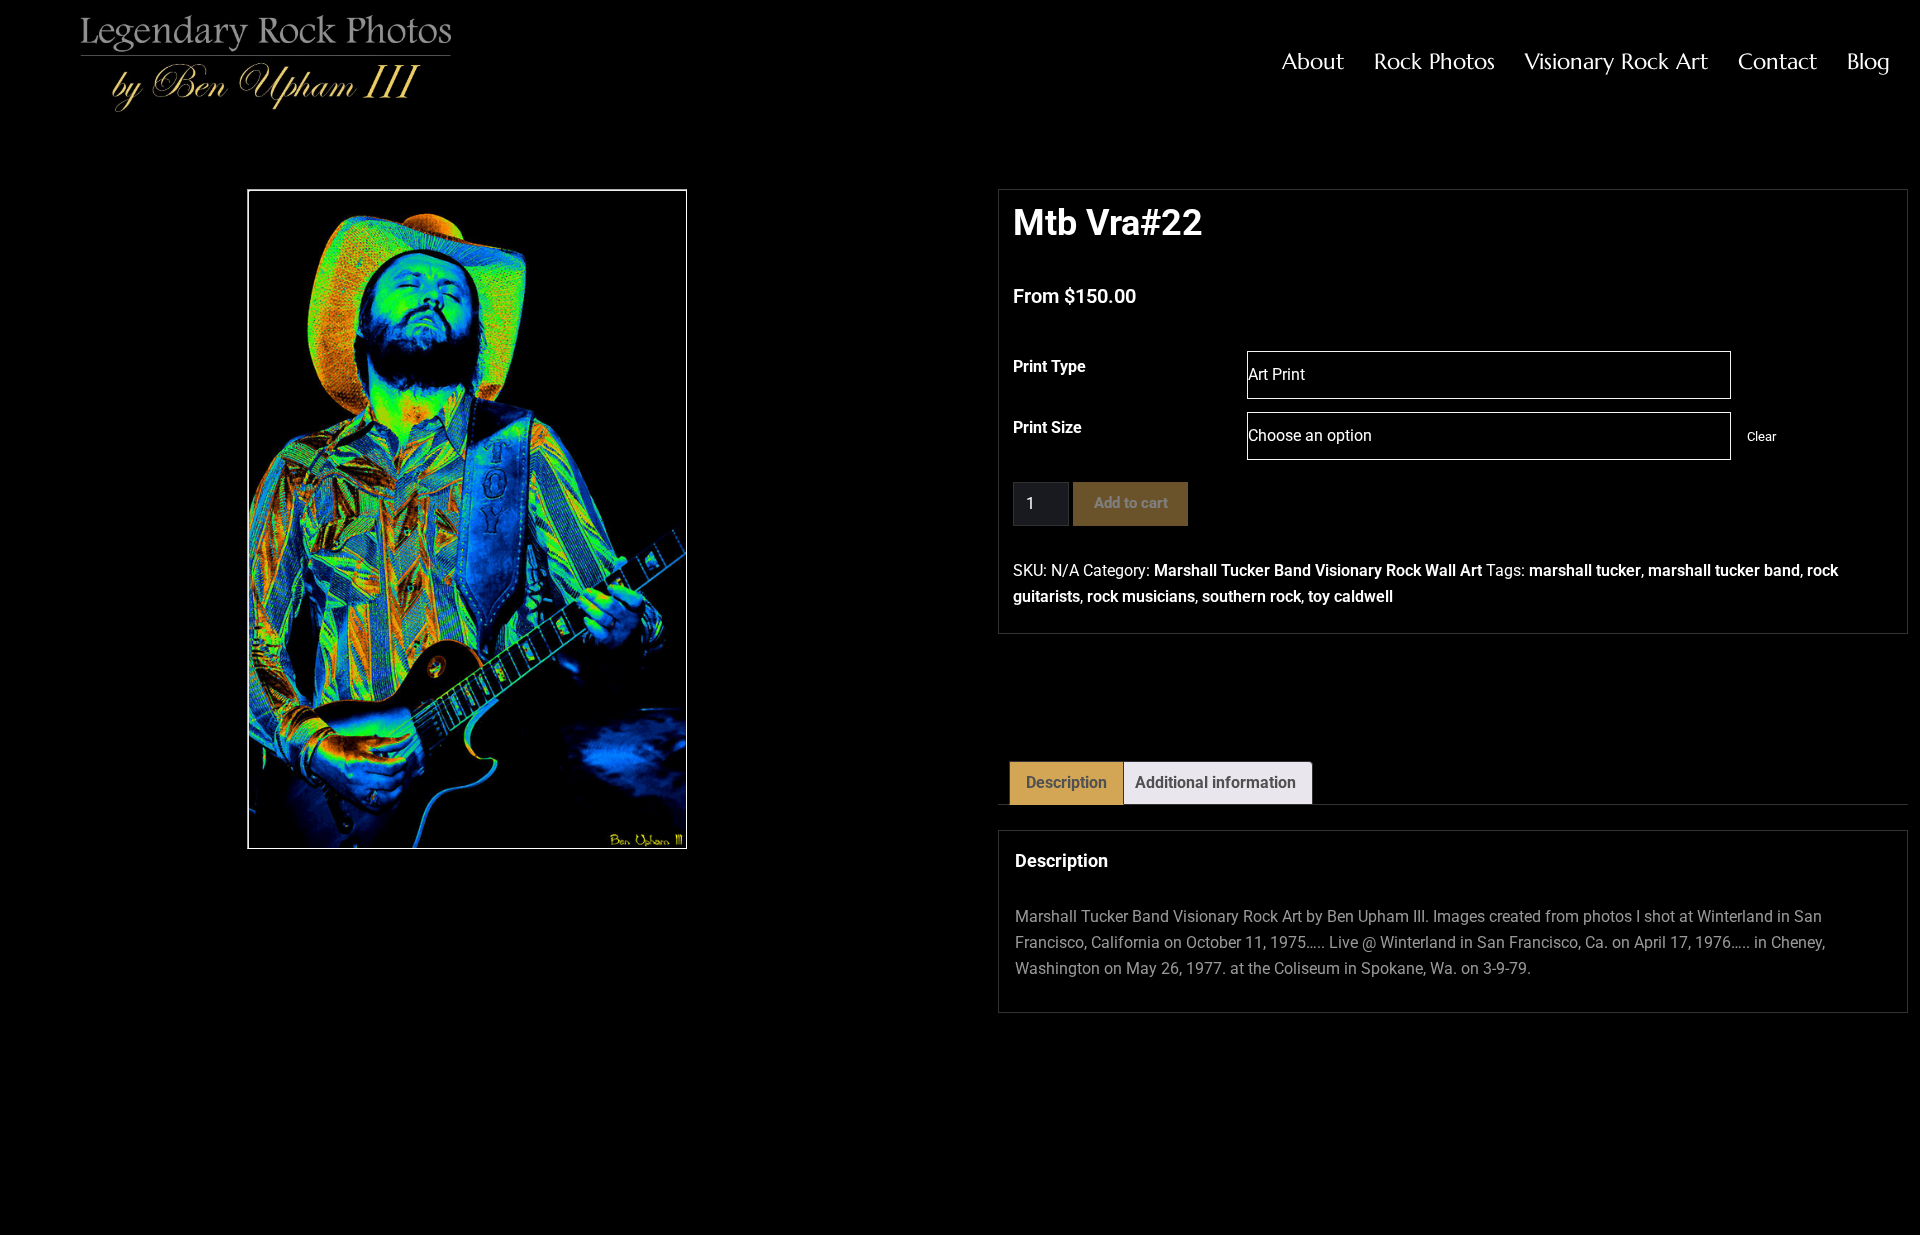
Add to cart (1131, 503)
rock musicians (1141, 596)
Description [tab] (1066, 782)
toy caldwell (1350, 596)
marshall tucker (1585, 570)
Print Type (1049, 366)
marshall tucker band (1724, 570)
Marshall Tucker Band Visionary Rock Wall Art (1318, 570)
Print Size (1047, 427)
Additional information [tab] (1215, 782)
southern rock (1251, 596)
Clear (1761, 436)
